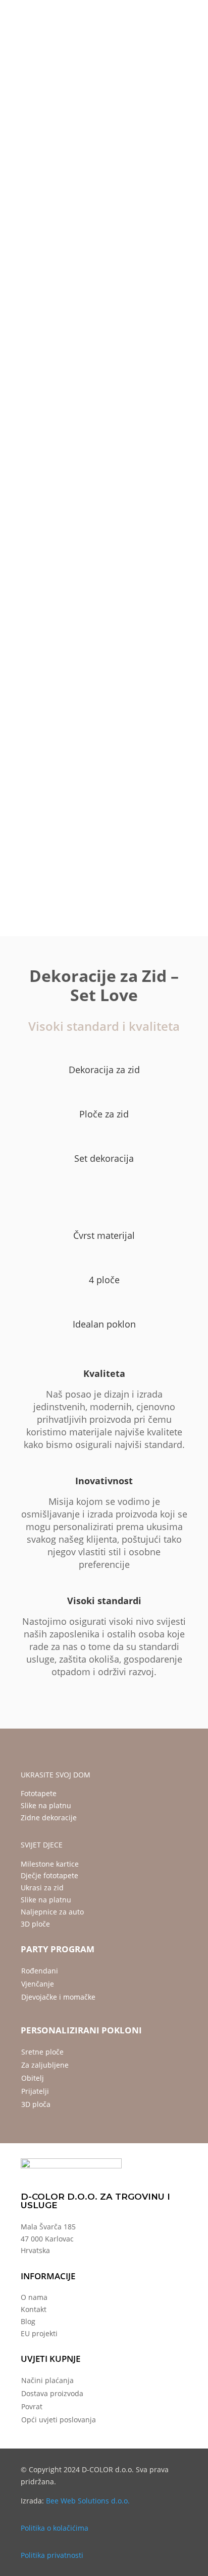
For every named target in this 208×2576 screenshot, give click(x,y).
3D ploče (35, 1924)
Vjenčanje (38, 1984)
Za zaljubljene (45, 2065)
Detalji (80, 755)
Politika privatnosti (52, 2555)
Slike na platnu (46, 1805)
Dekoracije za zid (60, 134)
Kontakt (34, 2309)
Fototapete (39, 1793)
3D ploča (36, 2104)
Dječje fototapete (49, 1875)
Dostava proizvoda (52, 2393)
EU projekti (39, 2333)
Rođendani (40, 1971)
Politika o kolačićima (55, 2528)
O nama (34, 2297)
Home (20, 134)
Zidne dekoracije (49, 1818)
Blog (28, 2321)
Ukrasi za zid (42, 1888)
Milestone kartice (50, 1864)
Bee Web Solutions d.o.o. (88, 2501)
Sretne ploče (42, 2052)
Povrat (32, 2406)
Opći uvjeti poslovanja (59, 2420)
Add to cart (52, 639)
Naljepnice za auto (52, 1912)
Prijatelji (35, 2091)
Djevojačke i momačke (58, 1997)
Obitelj (33, 2078)
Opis (34, 755)
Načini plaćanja (47, 2380)
